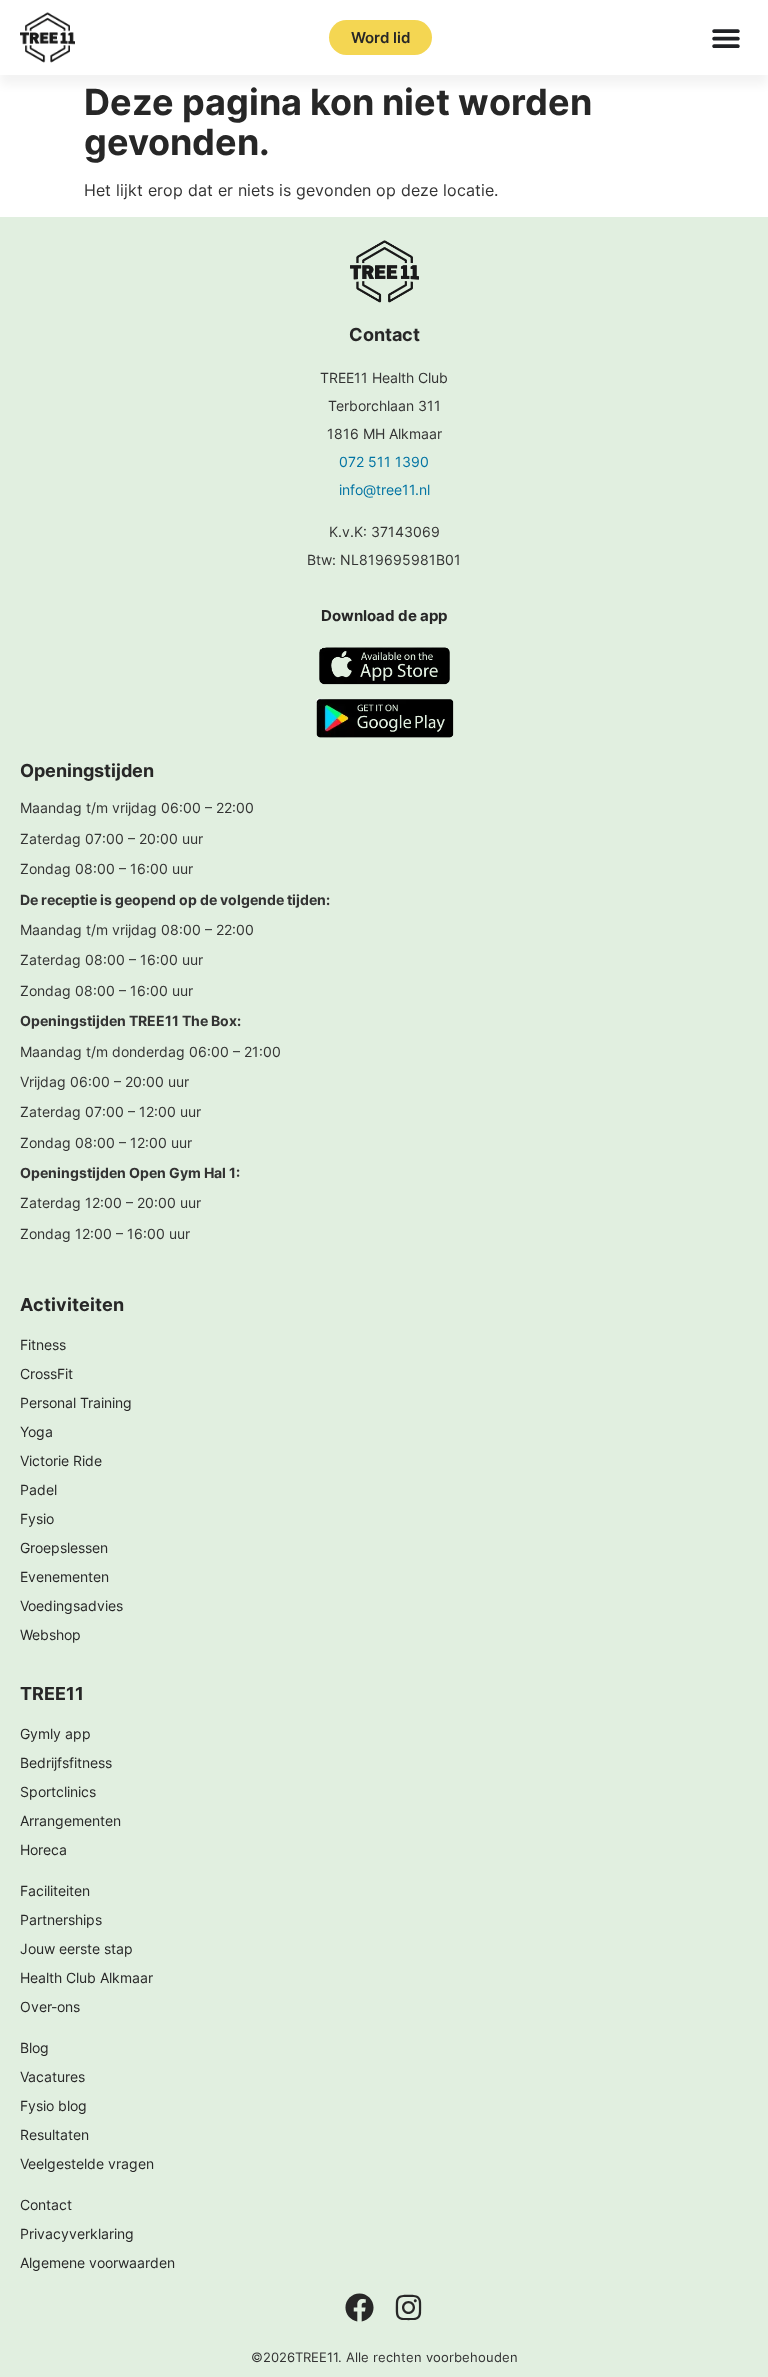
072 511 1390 (384, 461)
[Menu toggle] (726, 38)
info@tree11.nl (384, 489)
